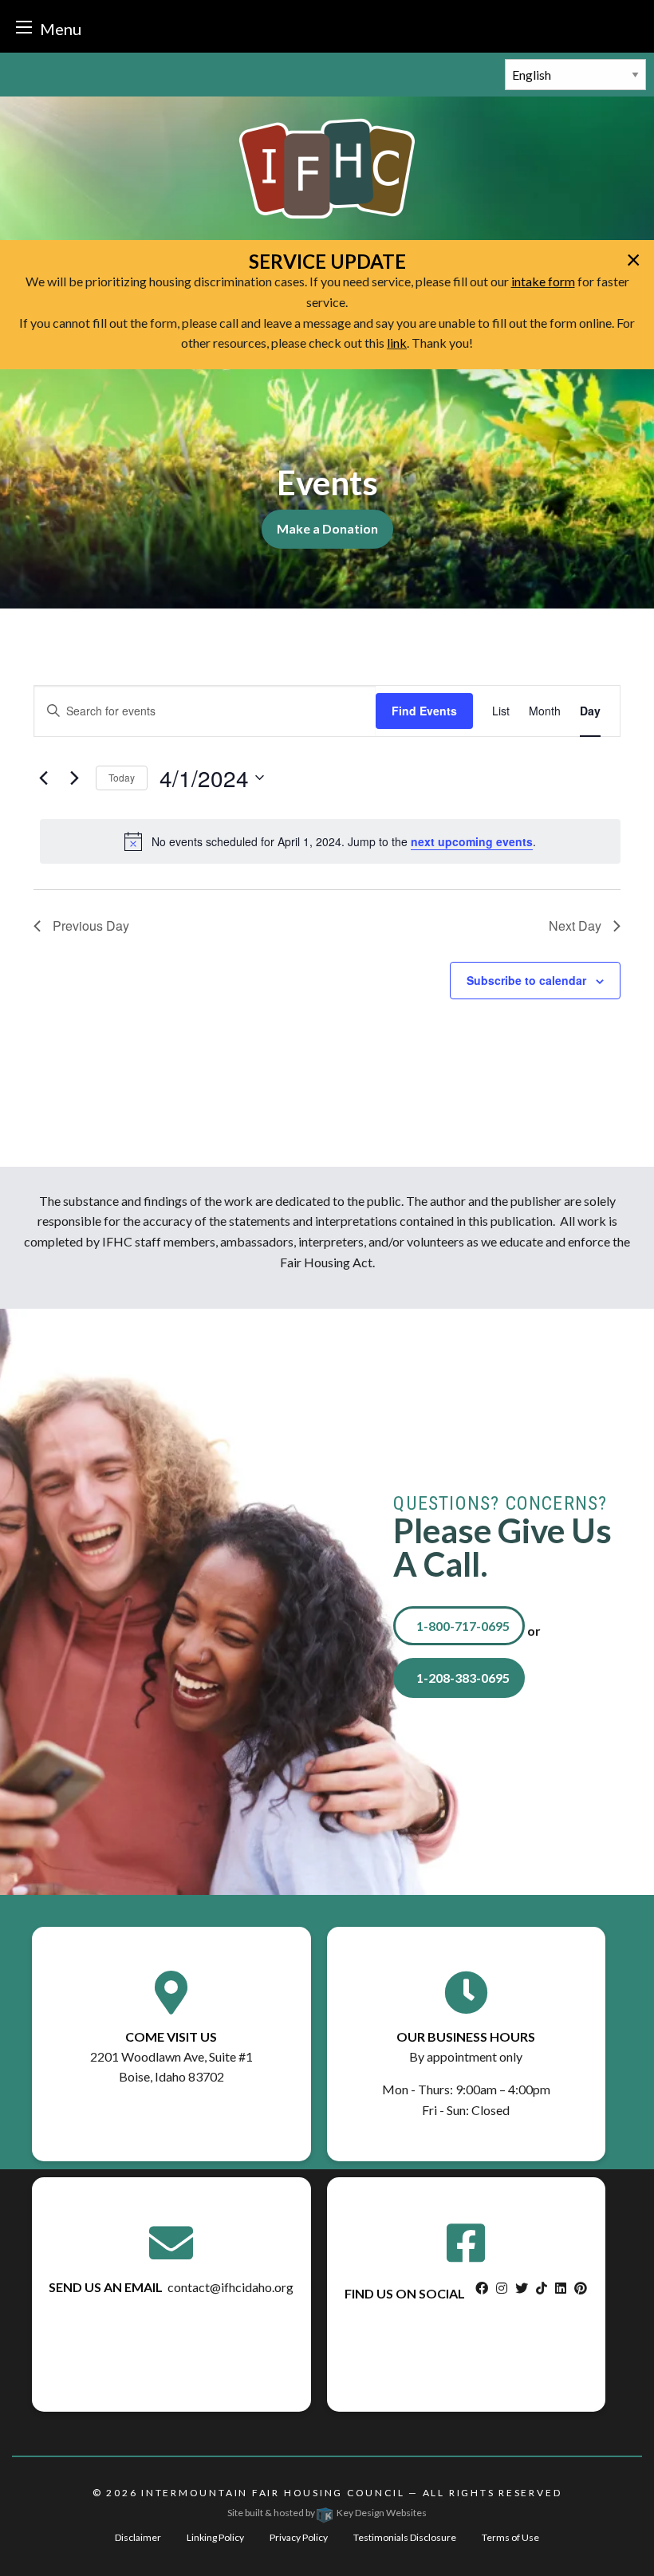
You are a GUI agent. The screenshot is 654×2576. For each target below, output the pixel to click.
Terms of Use (510, 2537)
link (397, 343)
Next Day (575, 926)
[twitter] (522, 2288)
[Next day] (74, 778)
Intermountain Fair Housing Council (273, 2493)
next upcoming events (472, 841)
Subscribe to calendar (526, 980)
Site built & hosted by (327, 2513)
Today (122, 777)
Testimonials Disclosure (405, 2537)
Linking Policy (215, 2537)
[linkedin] (561, 2288)
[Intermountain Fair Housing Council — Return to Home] (327, 167)
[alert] (330, 841)
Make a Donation (327, 528)
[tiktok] (542, 2288)
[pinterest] (581, 2288)
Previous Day (91, 926)
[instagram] (502, 2288)
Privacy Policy (299, 2537)
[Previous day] (43, 778)
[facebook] (482, 2288)
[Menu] (24, 27)
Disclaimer (138, 2537)
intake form (543, 281)
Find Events (424, 711)
